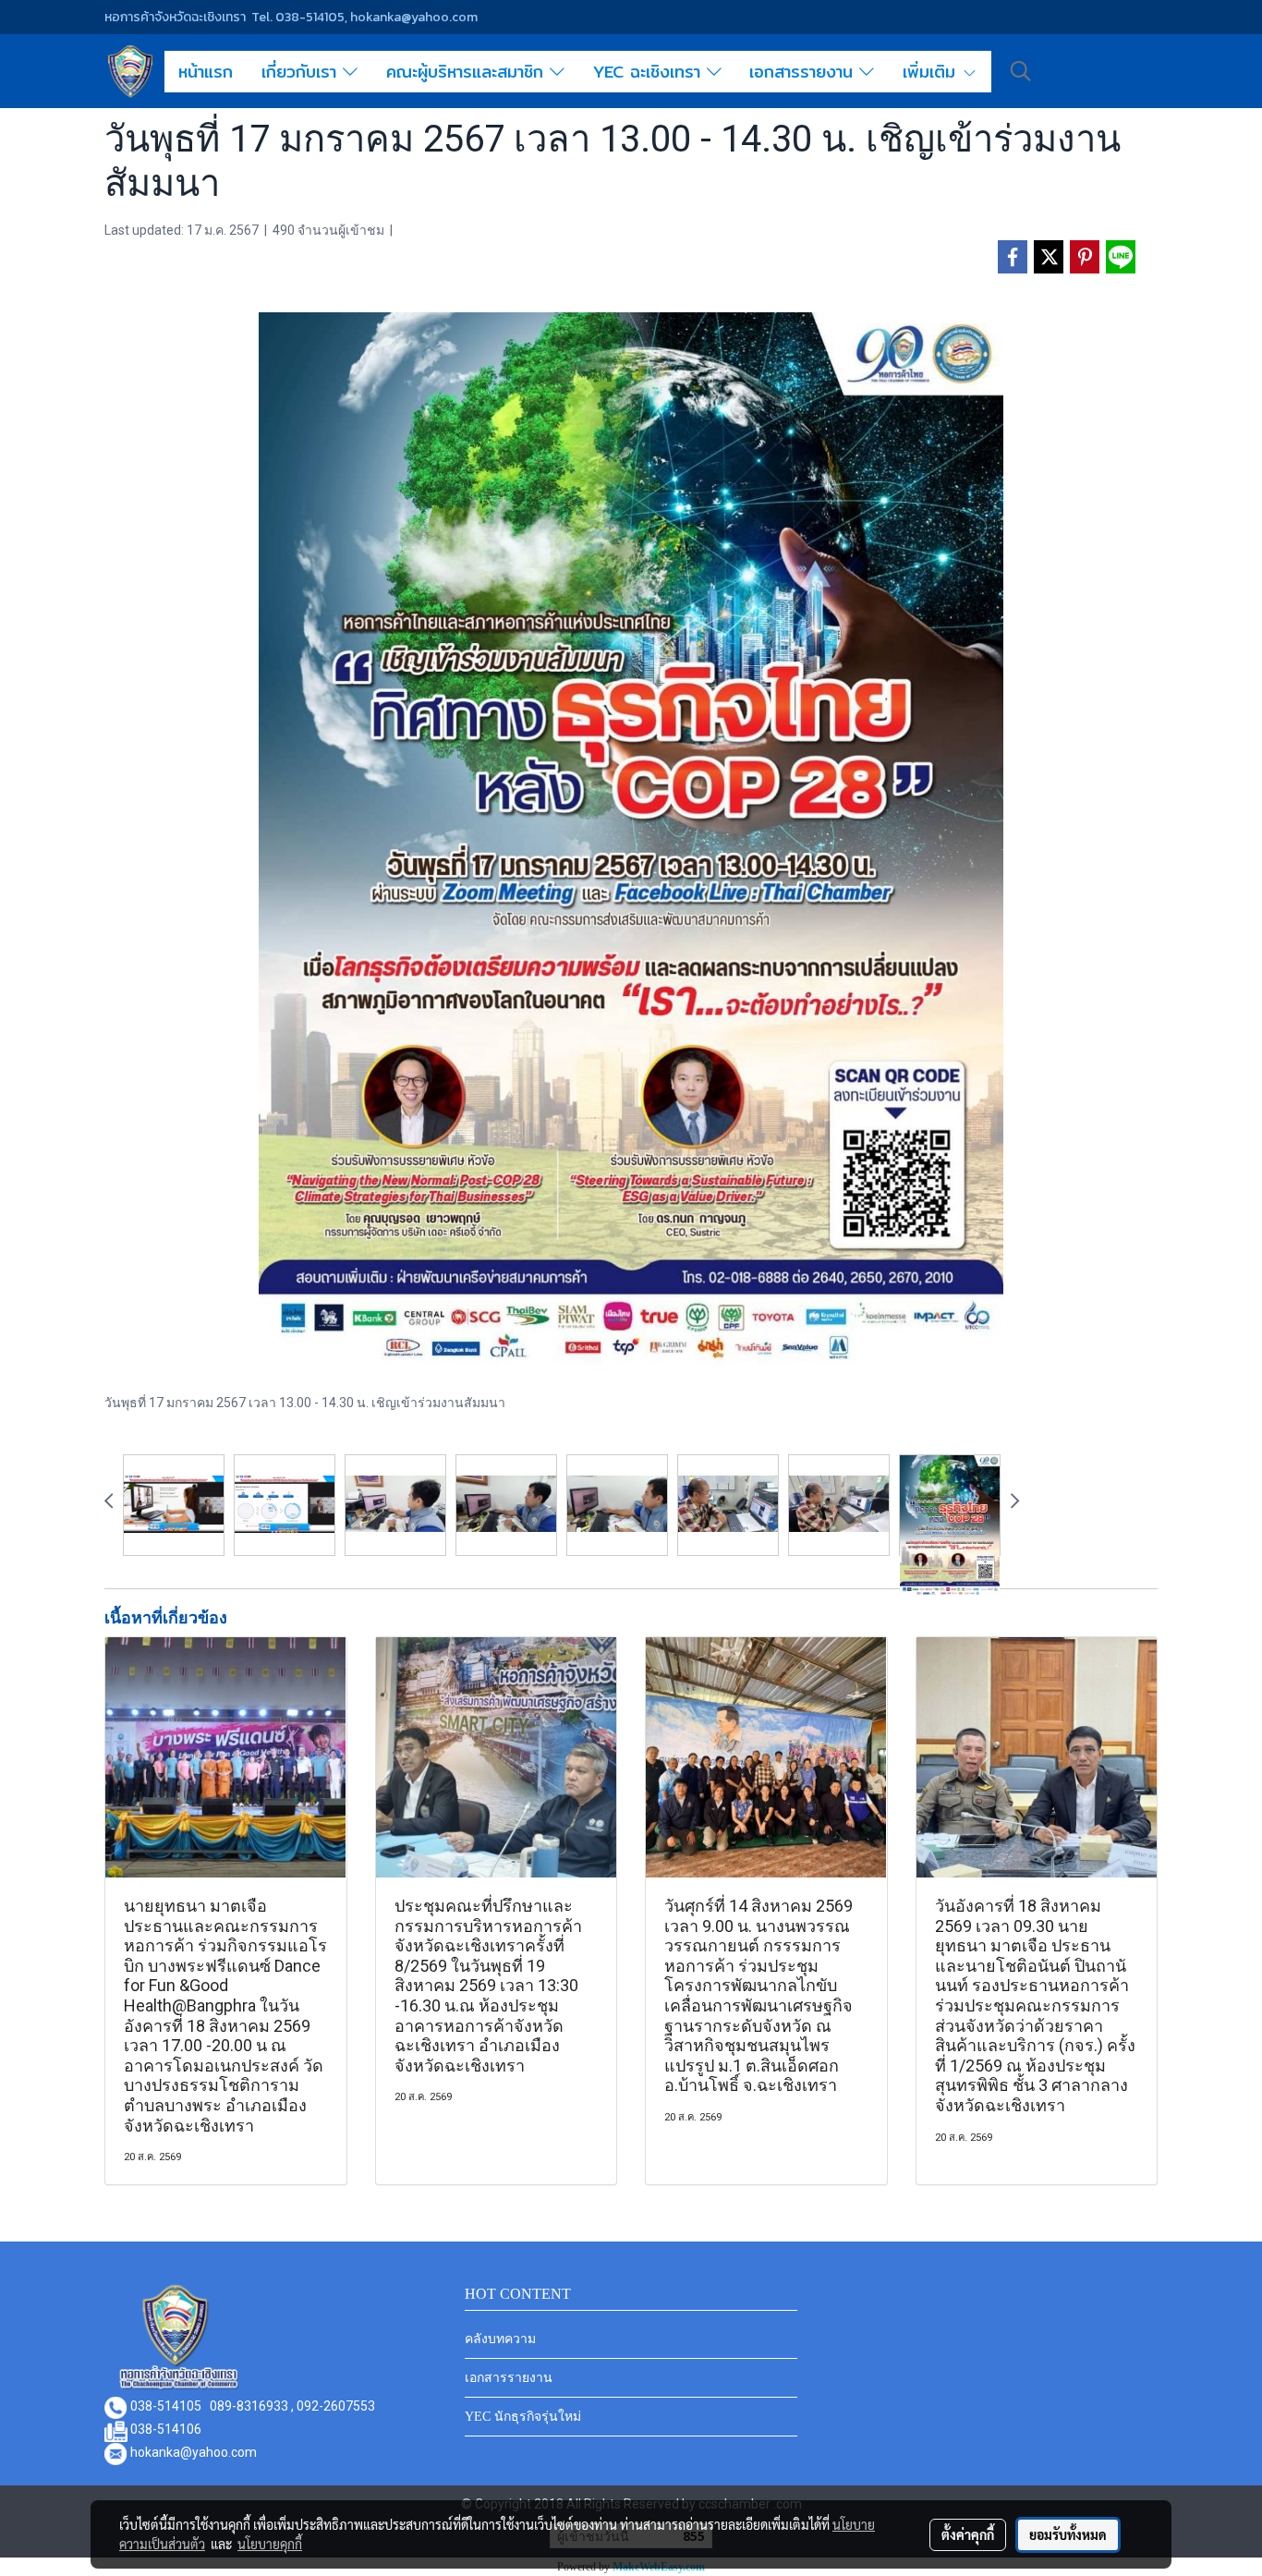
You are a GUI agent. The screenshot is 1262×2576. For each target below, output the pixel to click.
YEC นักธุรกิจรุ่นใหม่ (523, 2417)
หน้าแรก (206, 72)
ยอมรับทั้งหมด (1068, 2534)
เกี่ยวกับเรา (302, 72)
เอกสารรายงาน (804, 72)
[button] (1021, 71)
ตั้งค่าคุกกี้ (968, 2534)
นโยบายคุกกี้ (270, 2544)
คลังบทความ (500, 2339)
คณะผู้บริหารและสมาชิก (468, 72)
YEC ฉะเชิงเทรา (650, 72)
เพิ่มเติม (932, 72)
